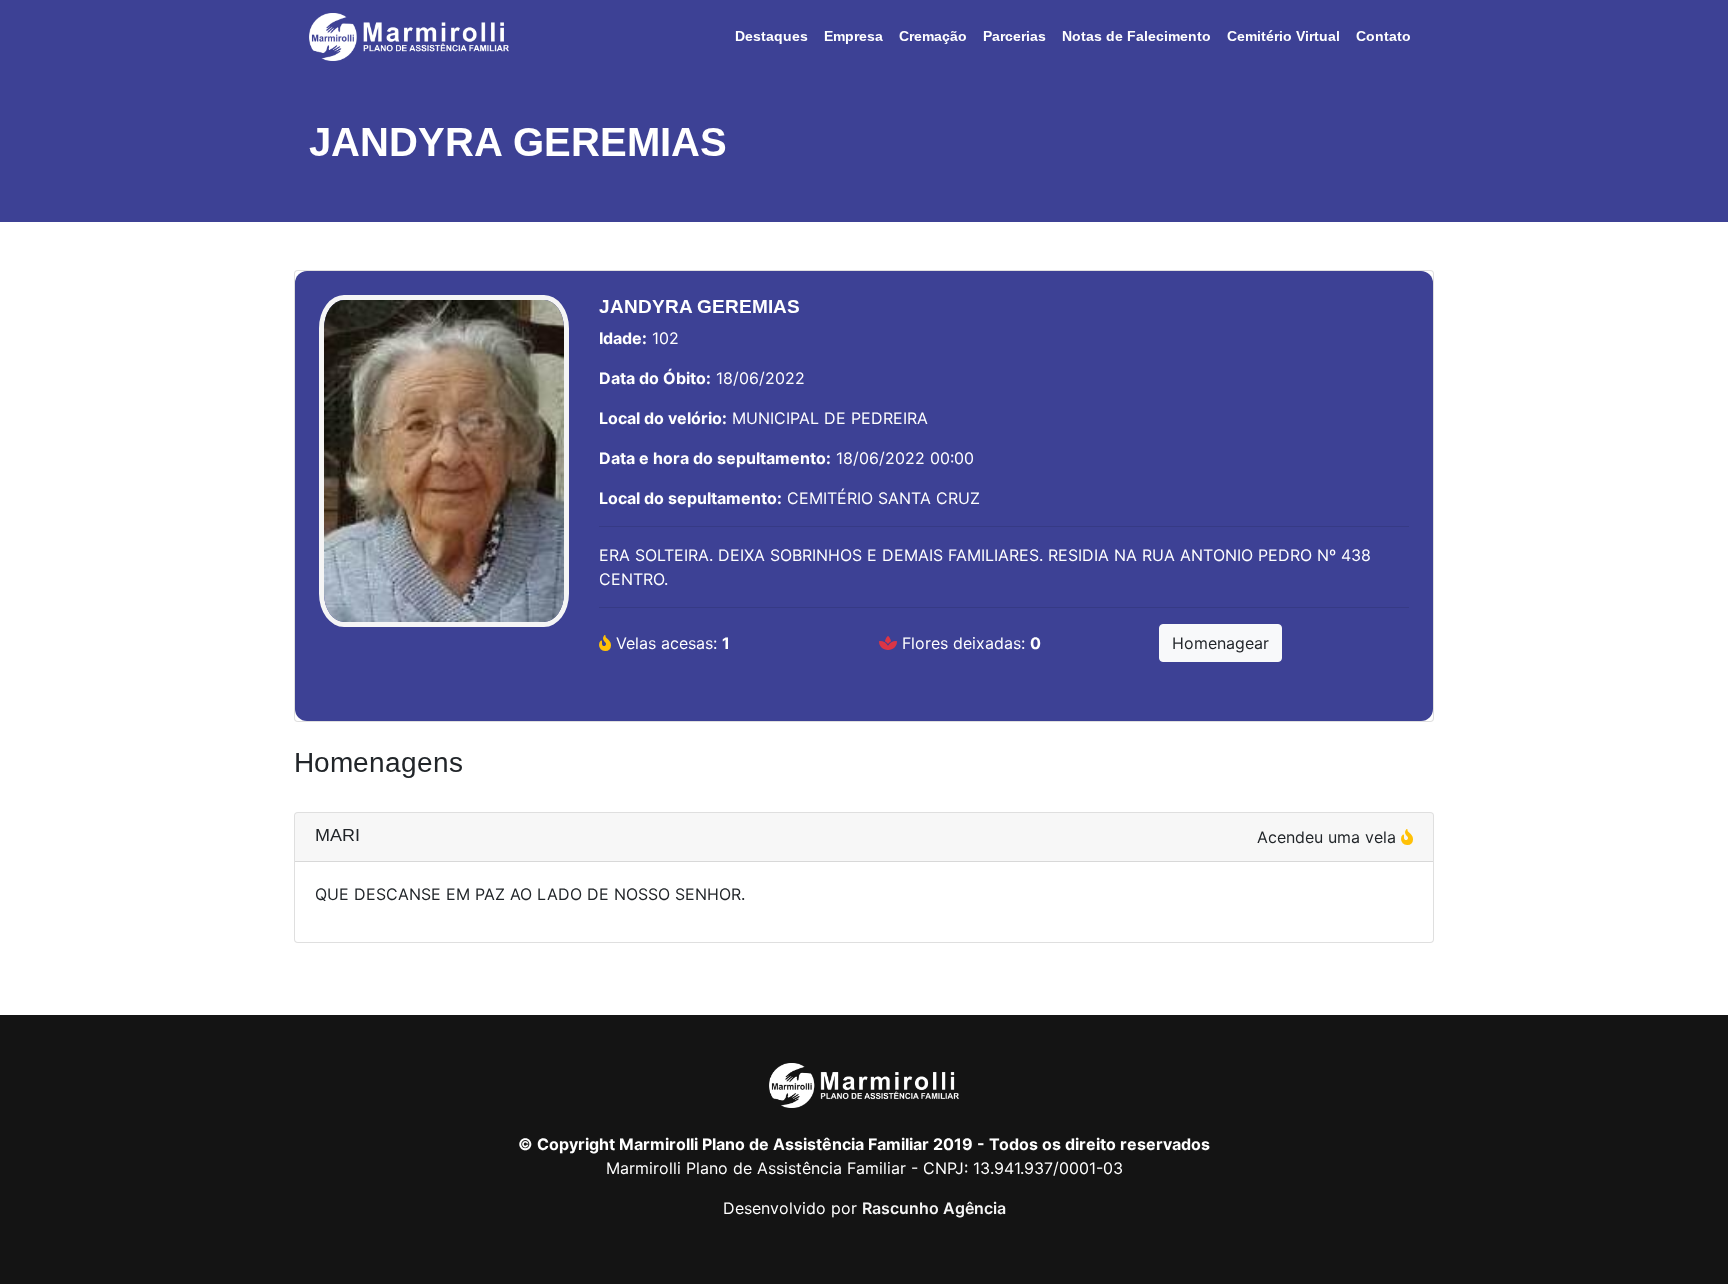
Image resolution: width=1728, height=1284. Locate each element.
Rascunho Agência (934, 1208)
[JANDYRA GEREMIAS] (444, 471)
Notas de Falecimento (1136, 36)
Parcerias (1014, 36)
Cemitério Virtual (1283, 36)
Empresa (853, 36)
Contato (1383, 36)
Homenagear (1220, 643)
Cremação (933, 36)
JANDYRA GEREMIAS (518, 142)
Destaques (771, 36)
